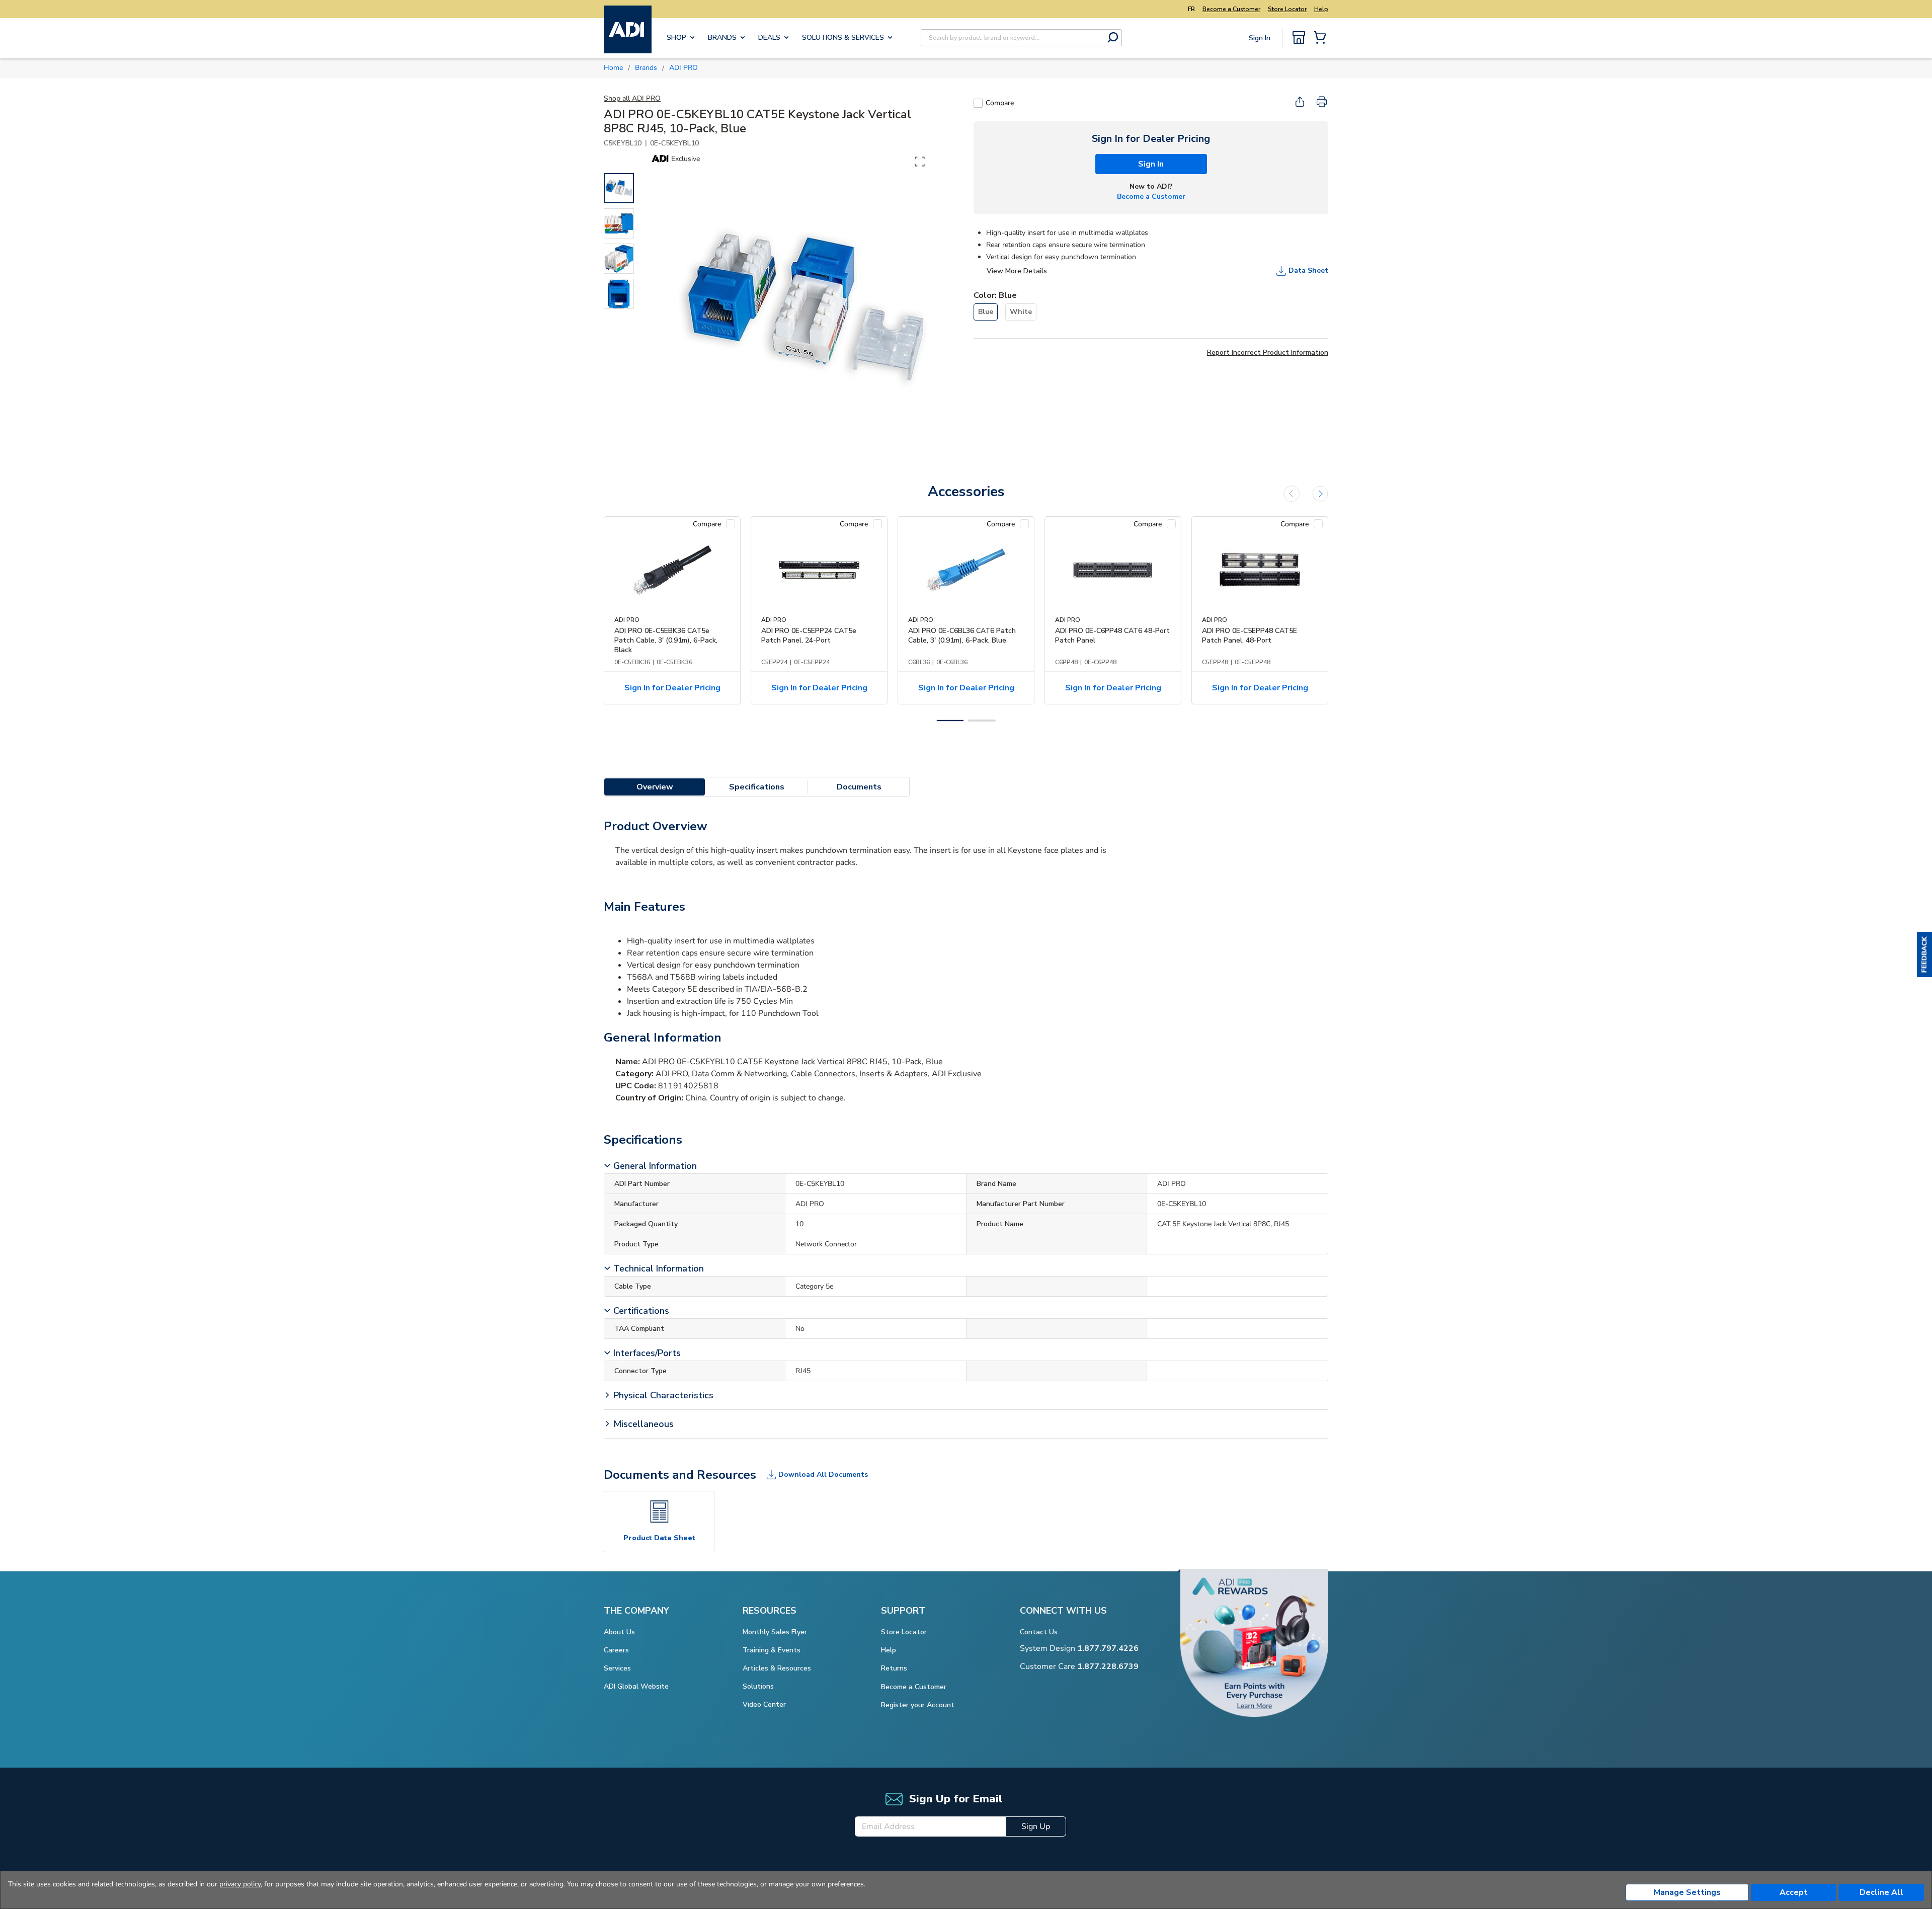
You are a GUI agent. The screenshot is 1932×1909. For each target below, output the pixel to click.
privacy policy (240, 1884)
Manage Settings (1687, 1892)
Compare (1000, 103)
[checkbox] (978, 103)
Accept (1794, 1892)
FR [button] (1191, 9)
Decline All (1881, 1892)
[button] (1924, 954)
